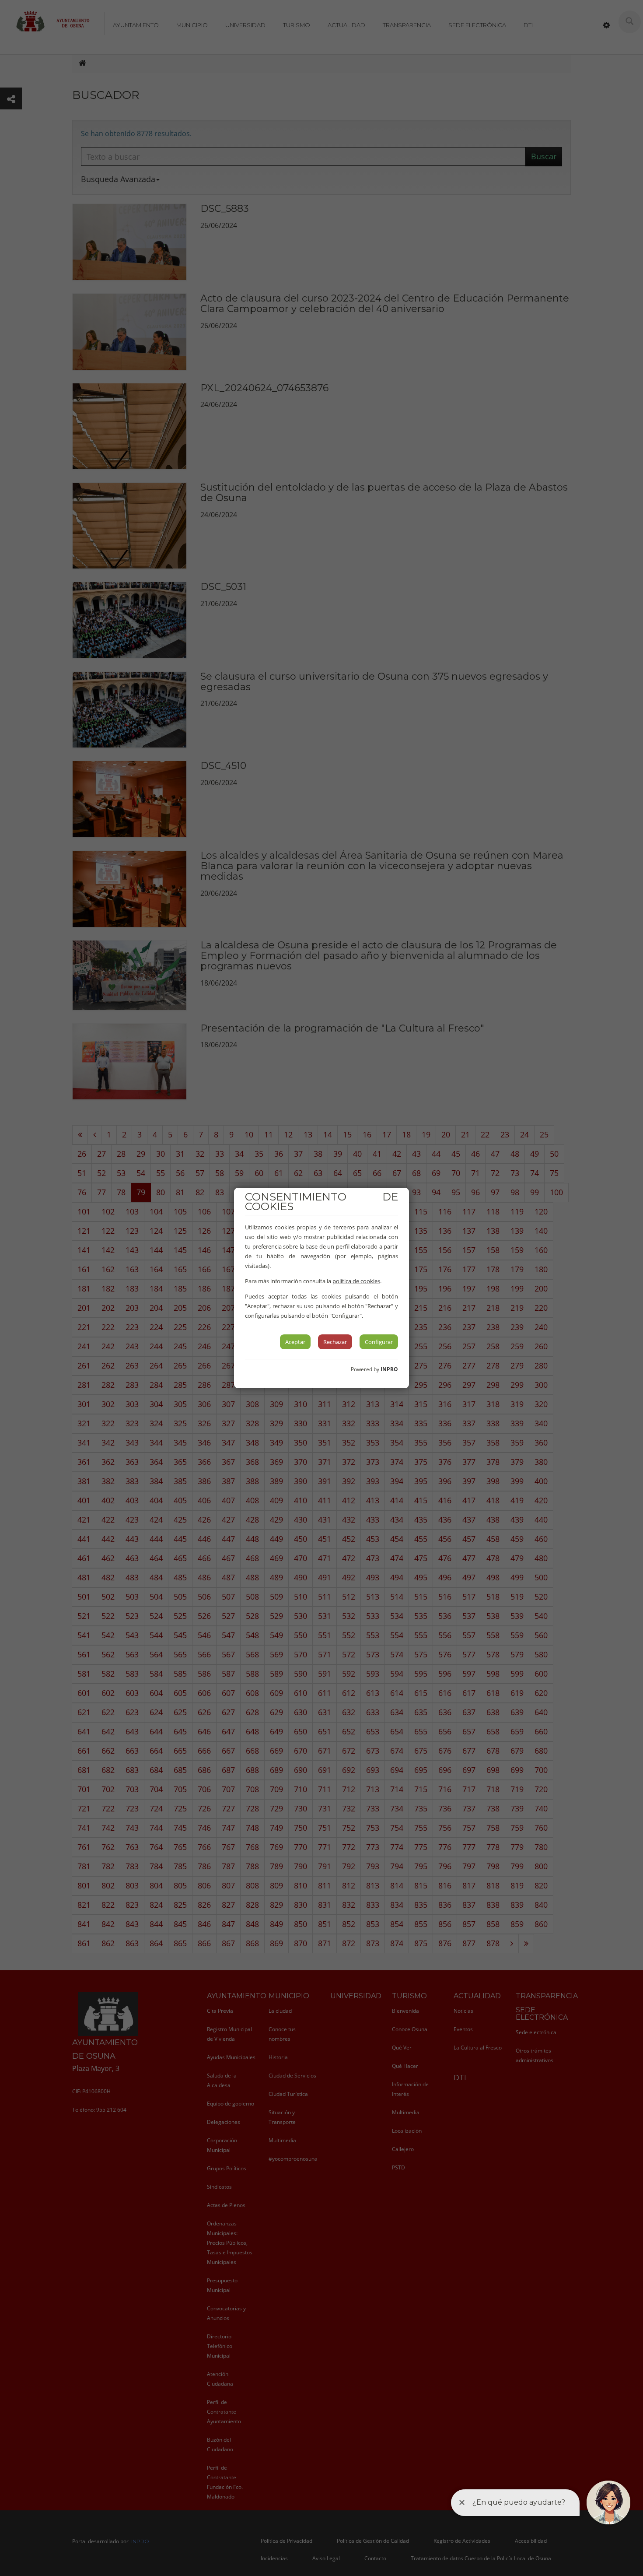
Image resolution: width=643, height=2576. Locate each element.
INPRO (389, 1369)
